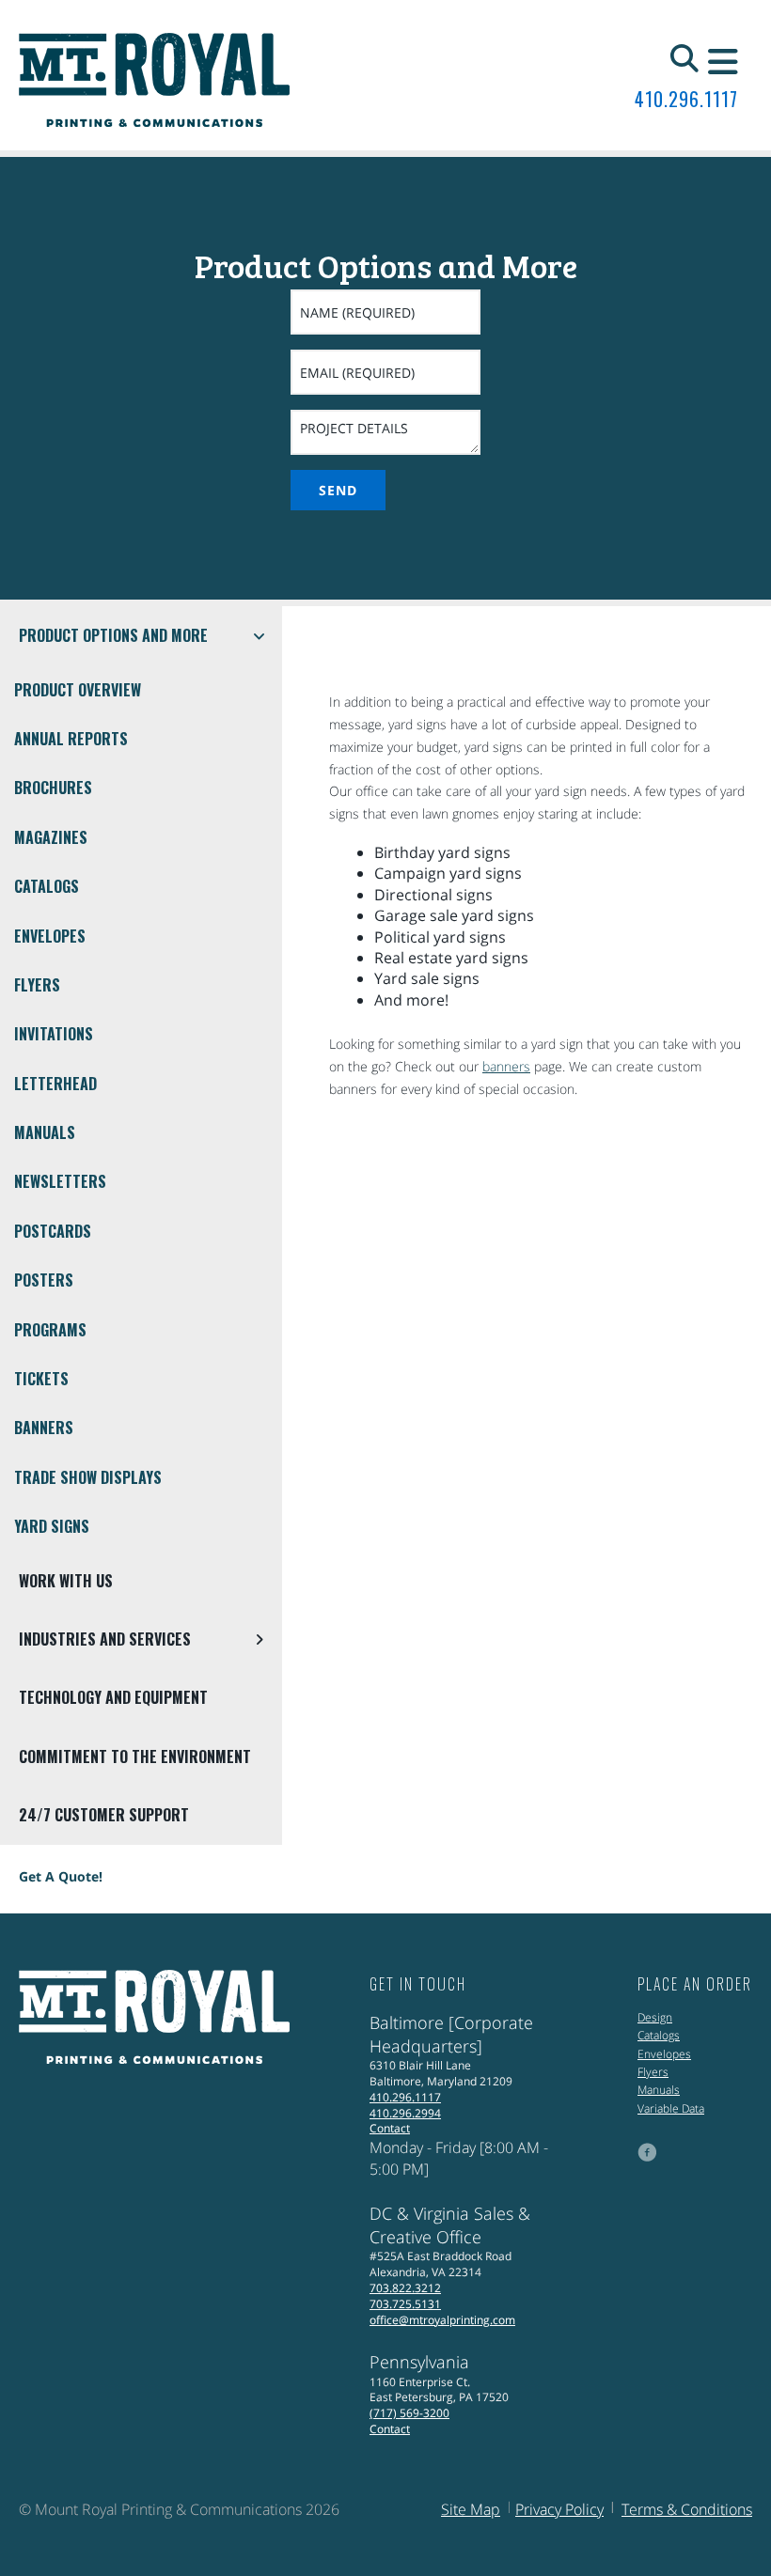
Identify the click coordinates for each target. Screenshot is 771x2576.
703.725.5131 (405, 2304)
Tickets (41, 1379)
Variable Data (671, 2108)
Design (655, 2017)
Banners (44, 1428)
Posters (44, 1280)
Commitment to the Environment (135, 1756)
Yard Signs (52, 1526)
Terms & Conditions (687, 2509)
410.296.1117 (686, 99)
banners (506, 1066)
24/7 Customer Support (104, 1815)
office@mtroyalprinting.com (442, 2320)
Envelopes (50, 936)
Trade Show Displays (88, 1477)
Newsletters (60, 1181)
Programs (50, 1330)
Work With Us (66, 1581)
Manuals (45, 1132)
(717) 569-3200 (409, 2413)
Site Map (471, 2509)
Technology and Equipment (113, 1697)
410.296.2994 (405, 2113)
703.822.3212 (405, 2288)
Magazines (51, 837)
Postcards (53, 1231)
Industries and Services (105, 1639)
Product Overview (78, 690)
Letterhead (55, 1084)
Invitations (54, 1034)
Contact (390, 2128)
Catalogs (47, 886)
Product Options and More (113, 635)
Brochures (53, 788)
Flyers (37, 985)
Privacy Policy (559, 2509)
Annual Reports (71, 739)
